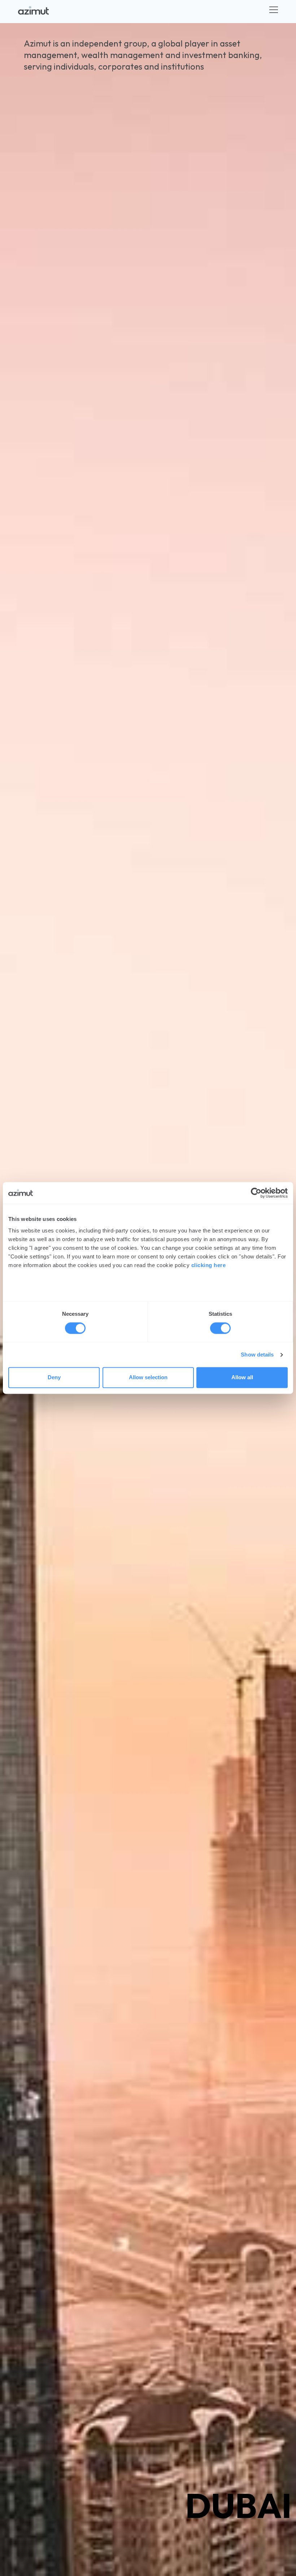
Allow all (242, 1378)
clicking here (209, 1265)
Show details (257, 1355)
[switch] (220, 1328)
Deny (54, 1378)
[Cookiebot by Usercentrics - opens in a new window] (256, 1193)
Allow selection (148, 1378)
